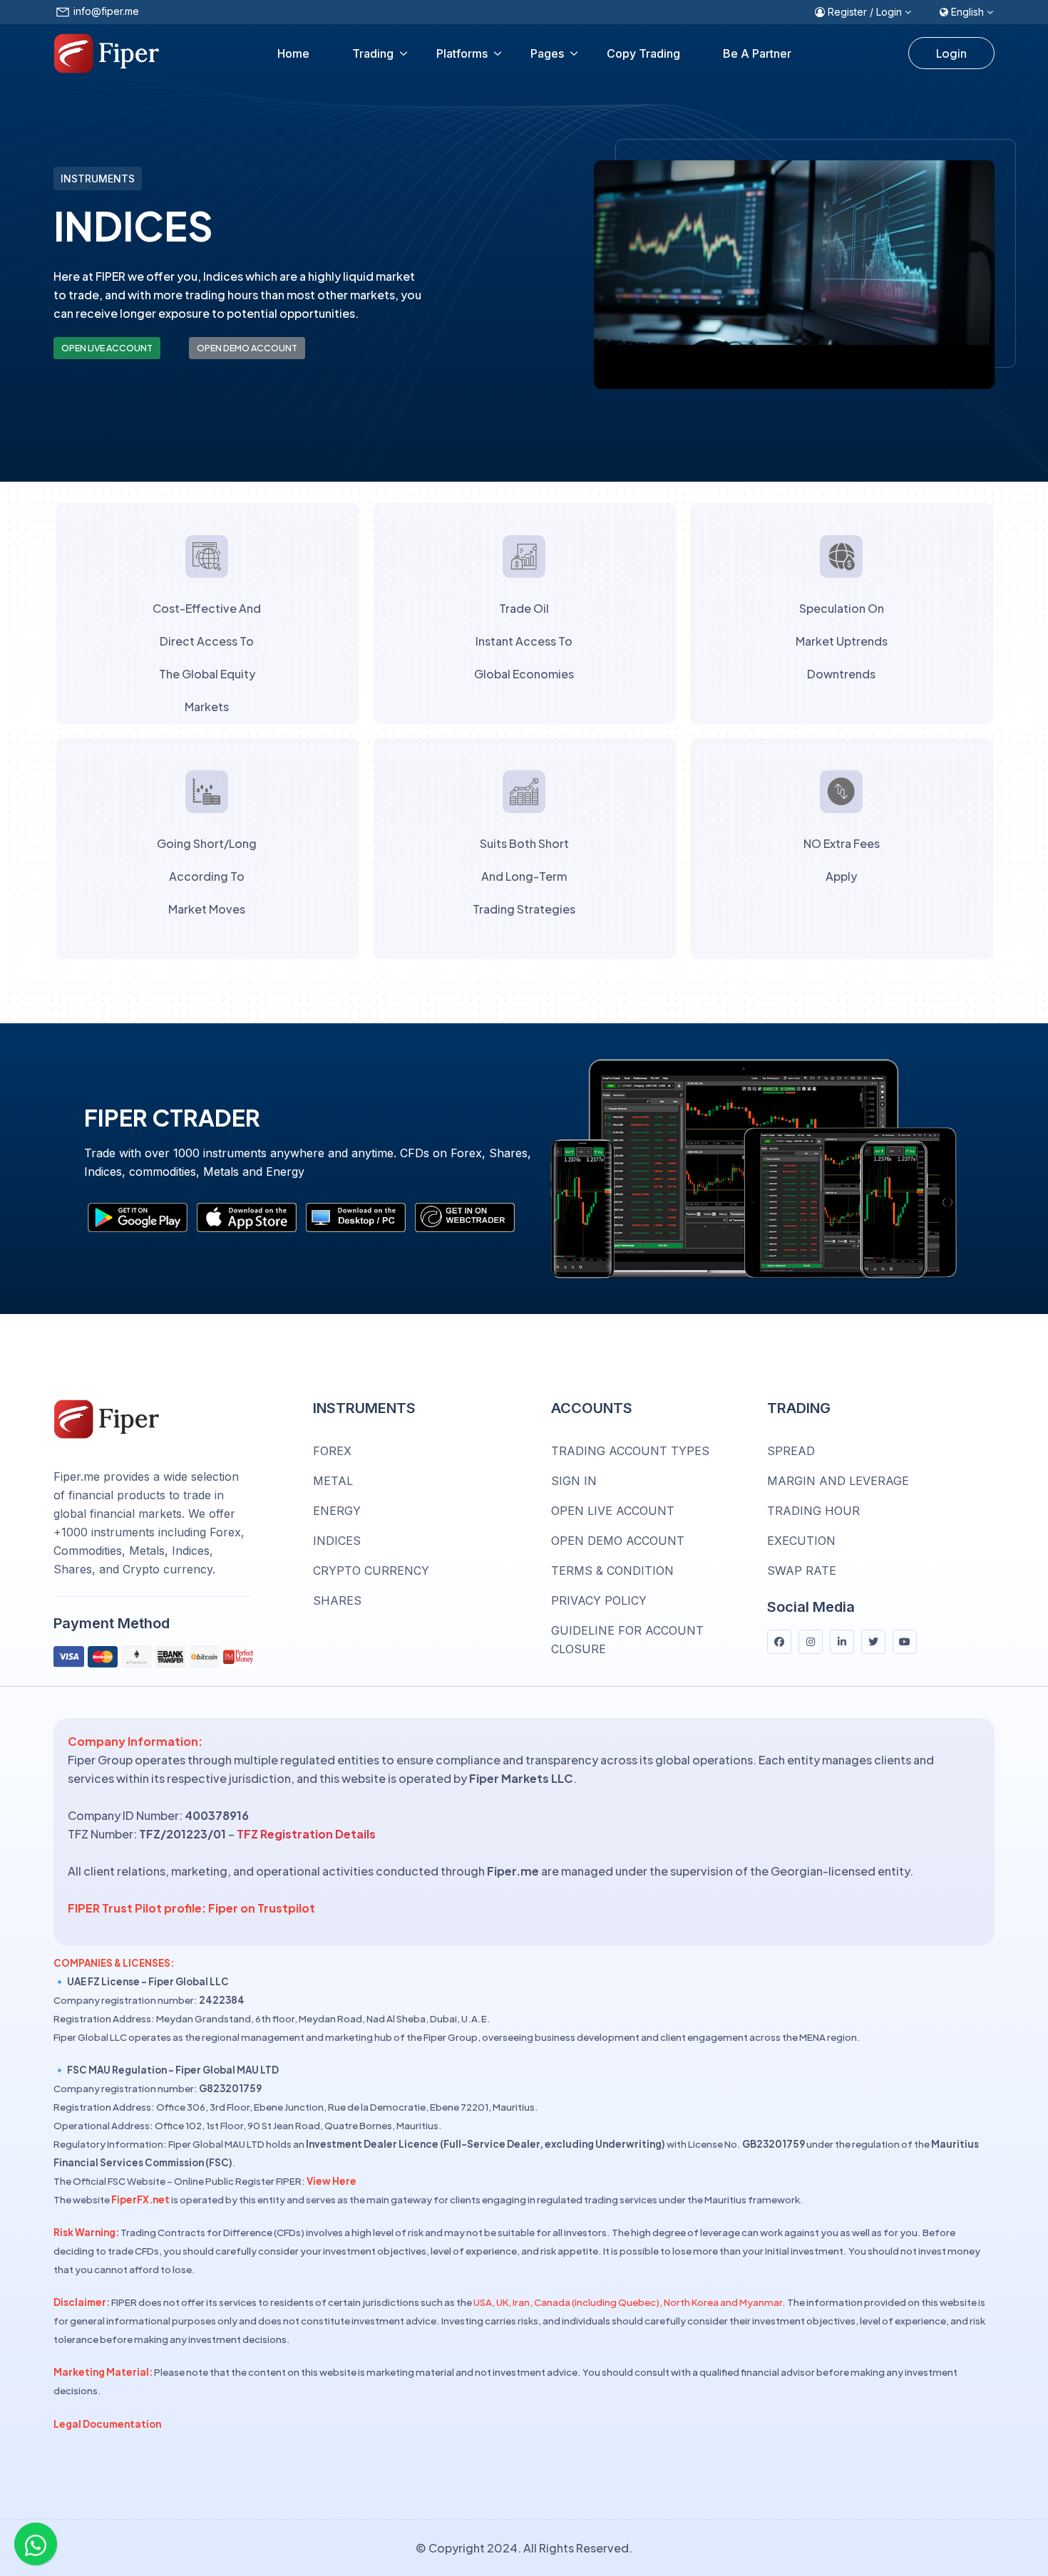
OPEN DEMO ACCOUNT (247, 348)
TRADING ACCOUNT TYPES (630, 1451)
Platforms (462, 53)
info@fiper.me (106, 11)
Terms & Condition (612, 1571)
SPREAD (791, 1451)
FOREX (332, 1451)
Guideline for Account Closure (627, 1640)
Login (951, 53)
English (967, 12)
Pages (547, 53)
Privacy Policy (599, 1600)
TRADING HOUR (813, 1511)
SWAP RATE (802, 1571)
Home (293, 53)
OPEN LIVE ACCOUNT (107, 348)
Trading (373, 53)
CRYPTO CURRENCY (371, 1571)
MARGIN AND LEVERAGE (838, 1481)
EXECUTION (801, 1541)
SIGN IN (574, 1481)
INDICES (337, 1541)
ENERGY (337, 1511)
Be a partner (757, 53)
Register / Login (865, 12)
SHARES (337, 1600)
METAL (333, 1481)
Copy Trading (643, 53)
